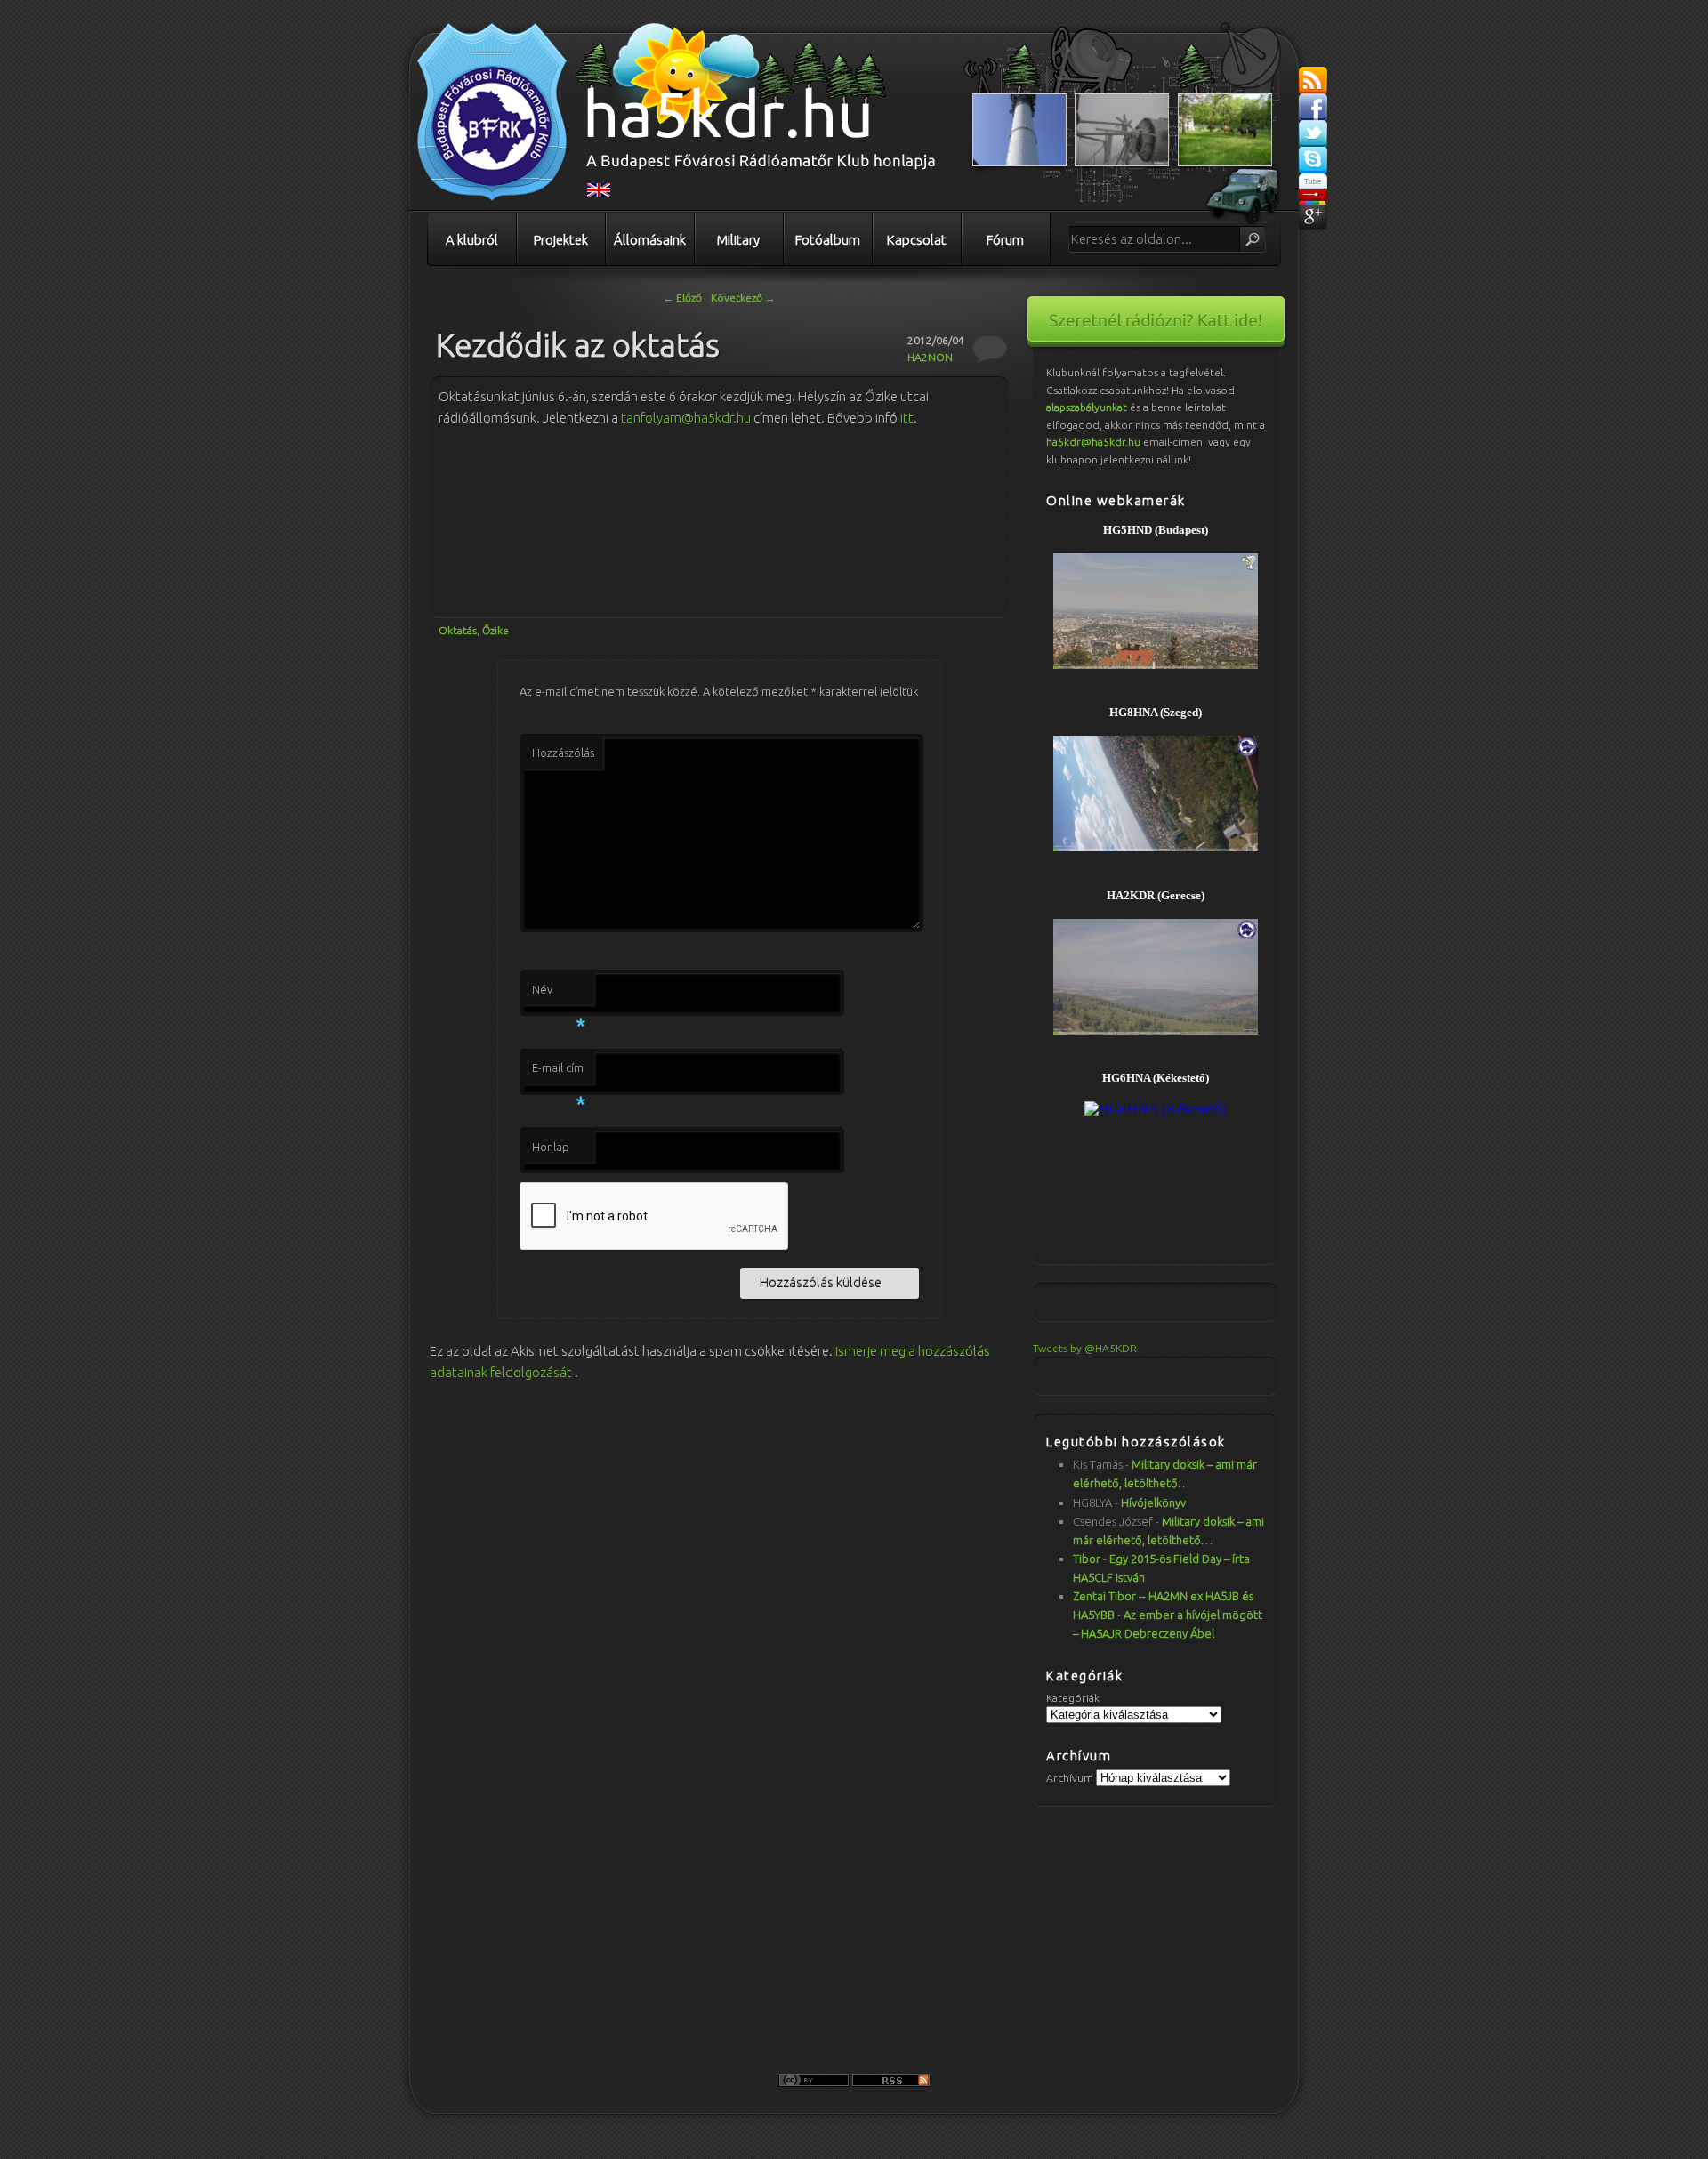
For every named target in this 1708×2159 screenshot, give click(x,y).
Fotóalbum (828, 240)
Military (738, 240)
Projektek (561, 240)
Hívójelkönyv (1153, 1502)
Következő (743, 298)
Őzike (495, 630)
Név (559, 995)
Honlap (551, 1147)
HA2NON (930, 357)
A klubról (472, 240)
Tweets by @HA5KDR (1085, 1348)
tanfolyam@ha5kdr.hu (686, 418)
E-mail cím (559, 1073)
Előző (682, 298)
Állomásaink (650, 240)
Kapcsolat (917, 240)
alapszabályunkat (1087, 407)
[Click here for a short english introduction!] (599, 193)
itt (907, 418)
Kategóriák (1073, 1698)
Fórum (1005, 240)
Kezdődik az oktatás (578, 345)
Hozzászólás (563, 753)
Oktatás (458, 630)
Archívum (1070, 1778)
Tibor (1087, 1559)
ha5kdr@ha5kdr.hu (1093, 442)
